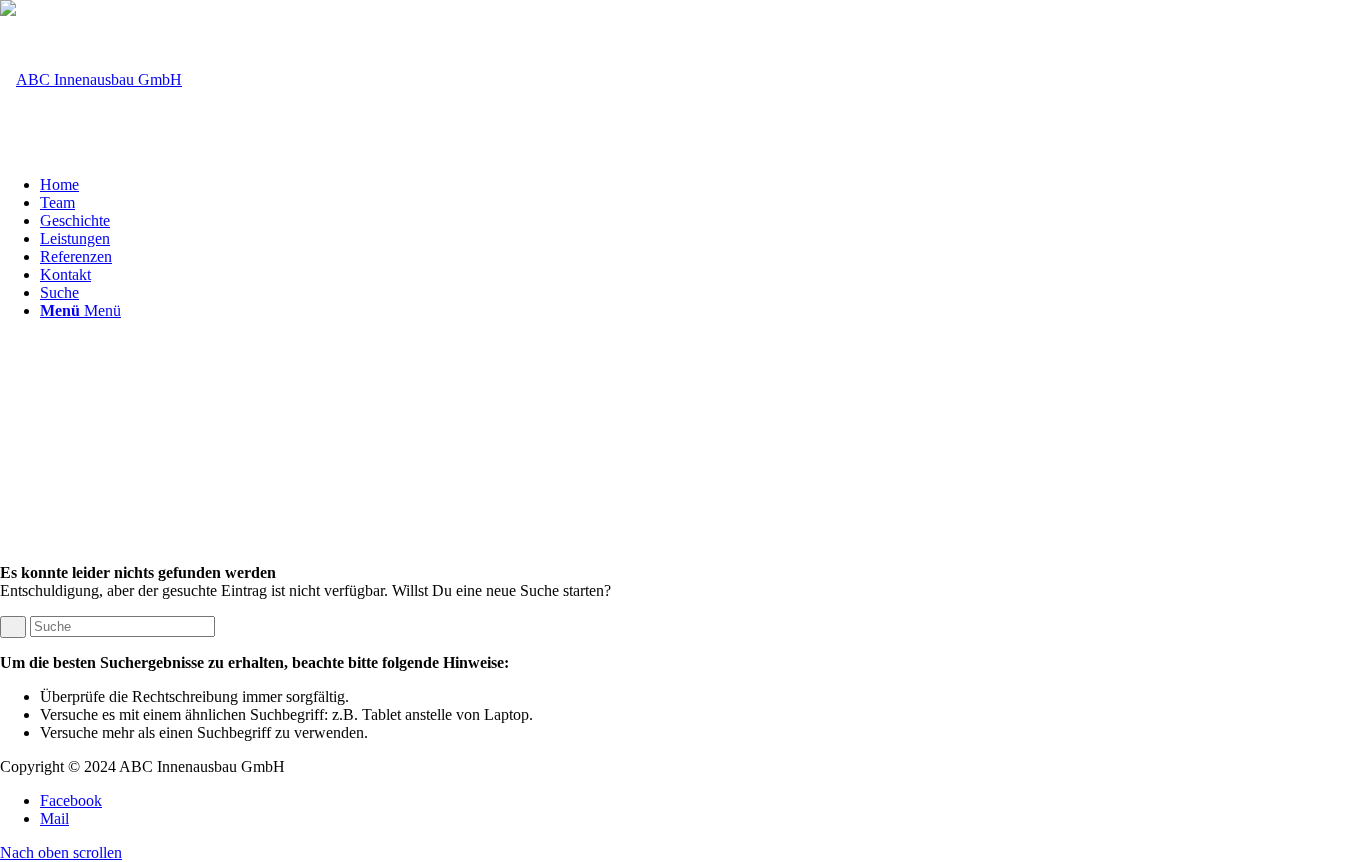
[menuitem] (703, 185)
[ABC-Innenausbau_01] (91, 79)
